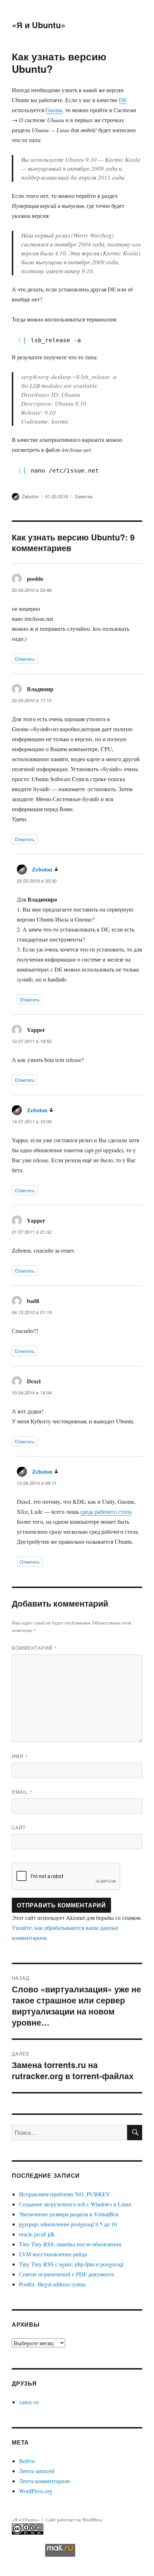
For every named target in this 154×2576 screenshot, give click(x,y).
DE (123, 100)
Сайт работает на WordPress (74, 2520)
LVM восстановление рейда (53, 2254)
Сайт (19, 1828)
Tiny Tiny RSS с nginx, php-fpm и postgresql (71, 2264)
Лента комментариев (44, 2481)
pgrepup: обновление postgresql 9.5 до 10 (68, 2224)
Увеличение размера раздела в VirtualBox (69, 2214)
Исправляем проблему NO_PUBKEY (65, 2194)
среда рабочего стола (106, 1511)
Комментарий (34, 1648)
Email (22, 1792)
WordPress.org (36, 2491)
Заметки (83, 496)
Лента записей (37, 2471)
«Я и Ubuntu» (39, 25)
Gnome (54, 110)
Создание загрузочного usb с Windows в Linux (75, 2204)
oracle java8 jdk (37, 2234)
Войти (27, 2461)
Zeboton (30, 496)
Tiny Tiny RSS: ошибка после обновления (70, 2244)
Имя (20, 1756)
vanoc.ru (29, 2402)
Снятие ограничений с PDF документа (66, 2274)
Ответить (25, 659)
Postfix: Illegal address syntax (52, 2284)
